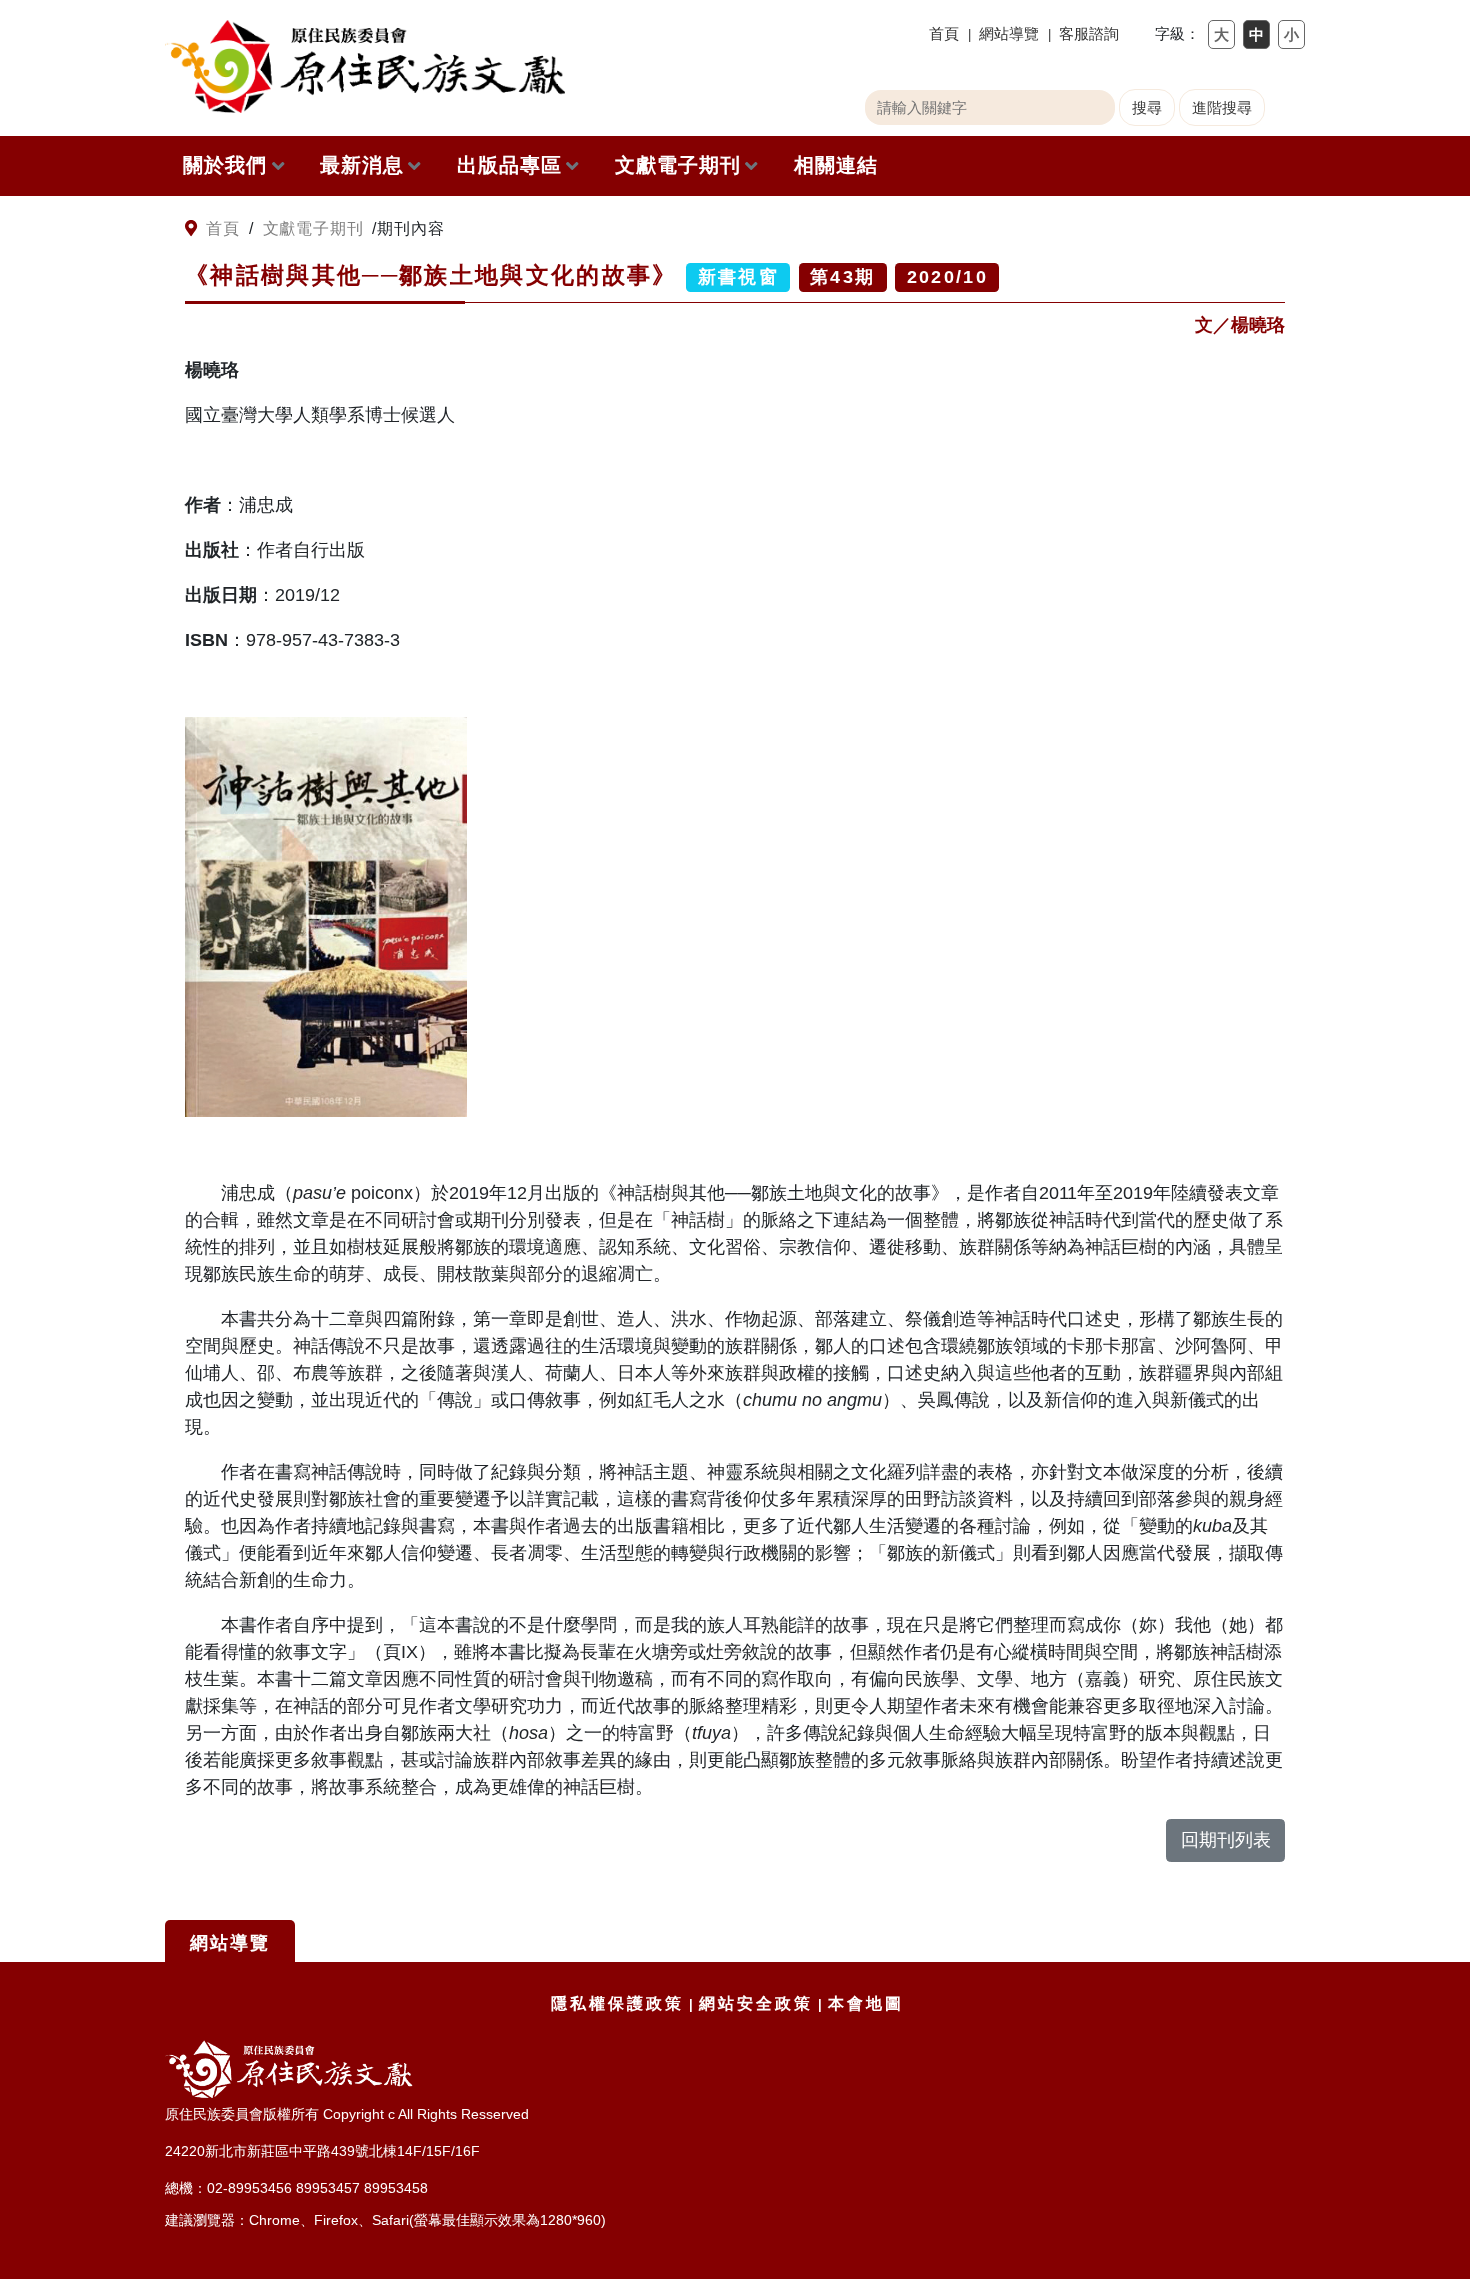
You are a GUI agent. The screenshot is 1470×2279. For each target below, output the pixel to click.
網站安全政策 (756, 2003)
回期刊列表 (1226, 1840)
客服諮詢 (1089, 33)
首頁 (944, 33)
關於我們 (225, 165)
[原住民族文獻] (365, 66)
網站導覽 (1009, 33)
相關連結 (836, 165)
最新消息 (362, 165)
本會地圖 (866, 2003)
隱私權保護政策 (617, 2003)
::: (172, 229)
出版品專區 (509, 165)
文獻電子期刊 (678, 165)
